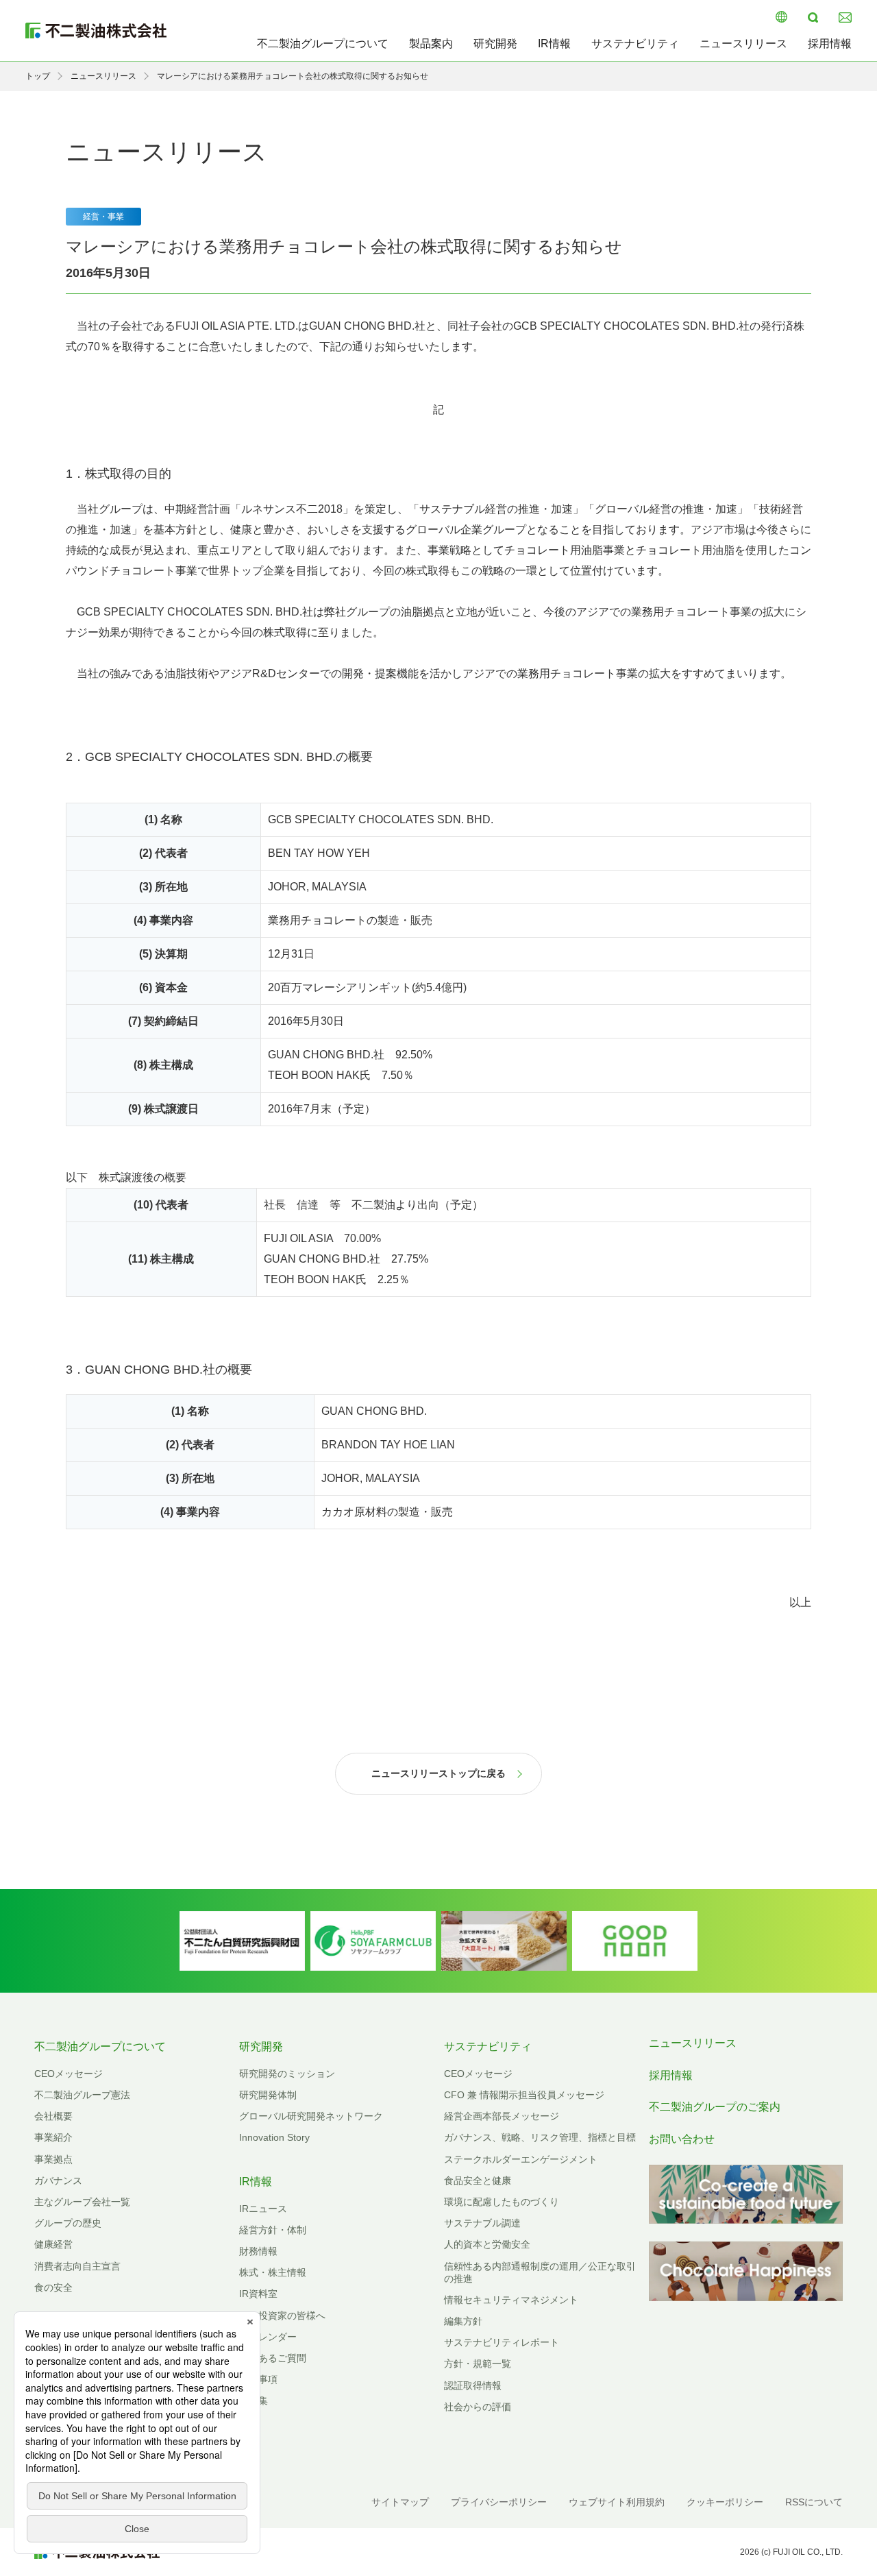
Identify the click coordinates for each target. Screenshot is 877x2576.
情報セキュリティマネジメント (511, 2300)
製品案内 (431, 44)
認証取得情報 (473, 2385)
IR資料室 (258, 2294)
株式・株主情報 (273, 2272)
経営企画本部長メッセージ (502, 2116)
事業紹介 (53, 2137)
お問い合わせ (682, 2139)
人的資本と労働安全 (487, 2244)
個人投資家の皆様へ (282, 2316)
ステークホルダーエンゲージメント (521, 2159)
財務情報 (258, 2251)
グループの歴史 (68, 2223)
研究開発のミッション (287, 2074)
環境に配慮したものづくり (502, 2202)
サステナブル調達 (482, 2223)
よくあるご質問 (273, 2358)
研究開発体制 (268, 2095)
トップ (38, 76)
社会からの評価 (478, 2407)
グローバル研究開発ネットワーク (311, 2116)
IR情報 (554, 44)
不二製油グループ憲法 (82, 2095)
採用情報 (830, 44)
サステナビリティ (635, 44)
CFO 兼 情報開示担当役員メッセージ (524, 2095)
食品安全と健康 (478, 2180)
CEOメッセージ (69, 2074)
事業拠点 (53, 2159)
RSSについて (814, 2502)
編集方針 (463, 2321)
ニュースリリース (743, 44)
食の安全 (53, 2287)
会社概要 (53, 2116)
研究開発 (495, 44)
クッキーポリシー (725, 2502)
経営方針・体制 (273, 2230)
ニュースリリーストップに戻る (438, 1773)
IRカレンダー (268, 2337)
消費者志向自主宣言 (77, 2266)
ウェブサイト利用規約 (617, 2502)
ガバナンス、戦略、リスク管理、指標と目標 (540, 2137)
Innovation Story (274, 2137)
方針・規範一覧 (478, 2364)
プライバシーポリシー (499, 2502)
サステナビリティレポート (502, 2342)
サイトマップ (400, 2502)
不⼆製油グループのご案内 (715, 2107)
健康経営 (53, 2244)
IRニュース (263, 2209)
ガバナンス (58, 2180)
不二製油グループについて (323, 44)
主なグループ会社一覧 (82, 2202)
